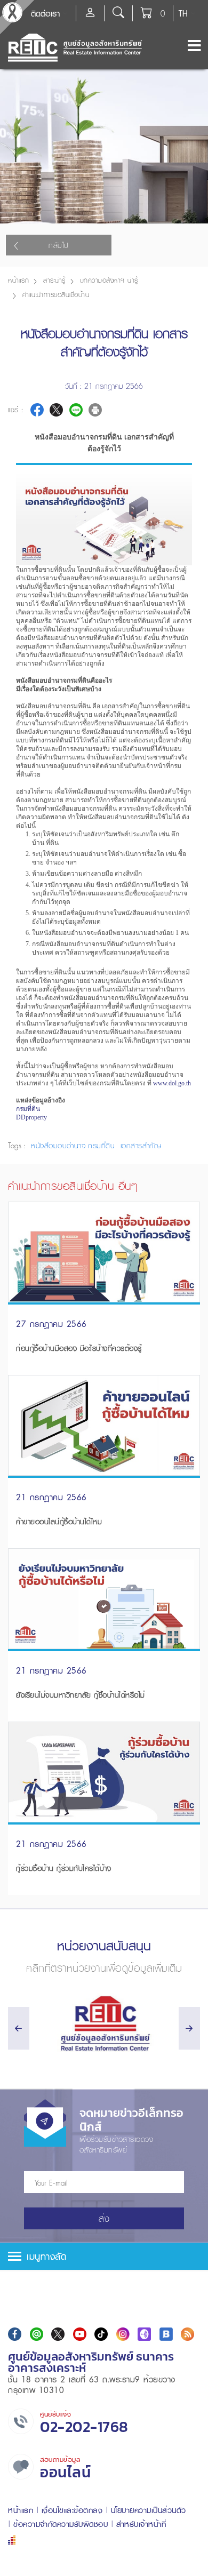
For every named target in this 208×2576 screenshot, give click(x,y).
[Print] (95, 410)
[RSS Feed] (187, 2334)
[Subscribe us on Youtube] (80, 2334)
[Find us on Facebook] (15, 2334)
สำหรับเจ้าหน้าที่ (141, 2524)
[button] (104, 2256)
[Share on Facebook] (37, 410)
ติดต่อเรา (45, 13)
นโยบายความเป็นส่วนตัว (149, 2510)
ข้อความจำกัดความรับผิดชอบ (61, 2524)
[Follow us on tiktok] (101, 2334)
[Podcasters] (144, 2334)
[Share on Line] (76, 410)
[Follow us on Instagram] (123, 2334)
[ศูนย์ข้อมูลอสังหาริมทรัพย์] (104, 2024)
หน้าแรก (18, 280)
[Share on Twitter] (56, 410)
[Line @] (37, 2334)
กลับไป (59, 245)
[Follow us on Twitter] (58, 2334)
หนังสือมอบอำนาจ (58, 1146)
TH (183, 13)
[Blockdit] (166, 2334)
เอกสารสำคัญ (139, 1146)
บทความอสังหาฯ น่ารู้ (109, 280)
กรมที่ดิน (28, 1109)
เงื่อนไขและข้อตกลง (72, 2510)
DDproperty (31, 1117)
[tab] (104, 2256)
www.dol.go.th (172, 1083)
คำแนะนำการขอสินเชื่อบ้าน (56, 295)
